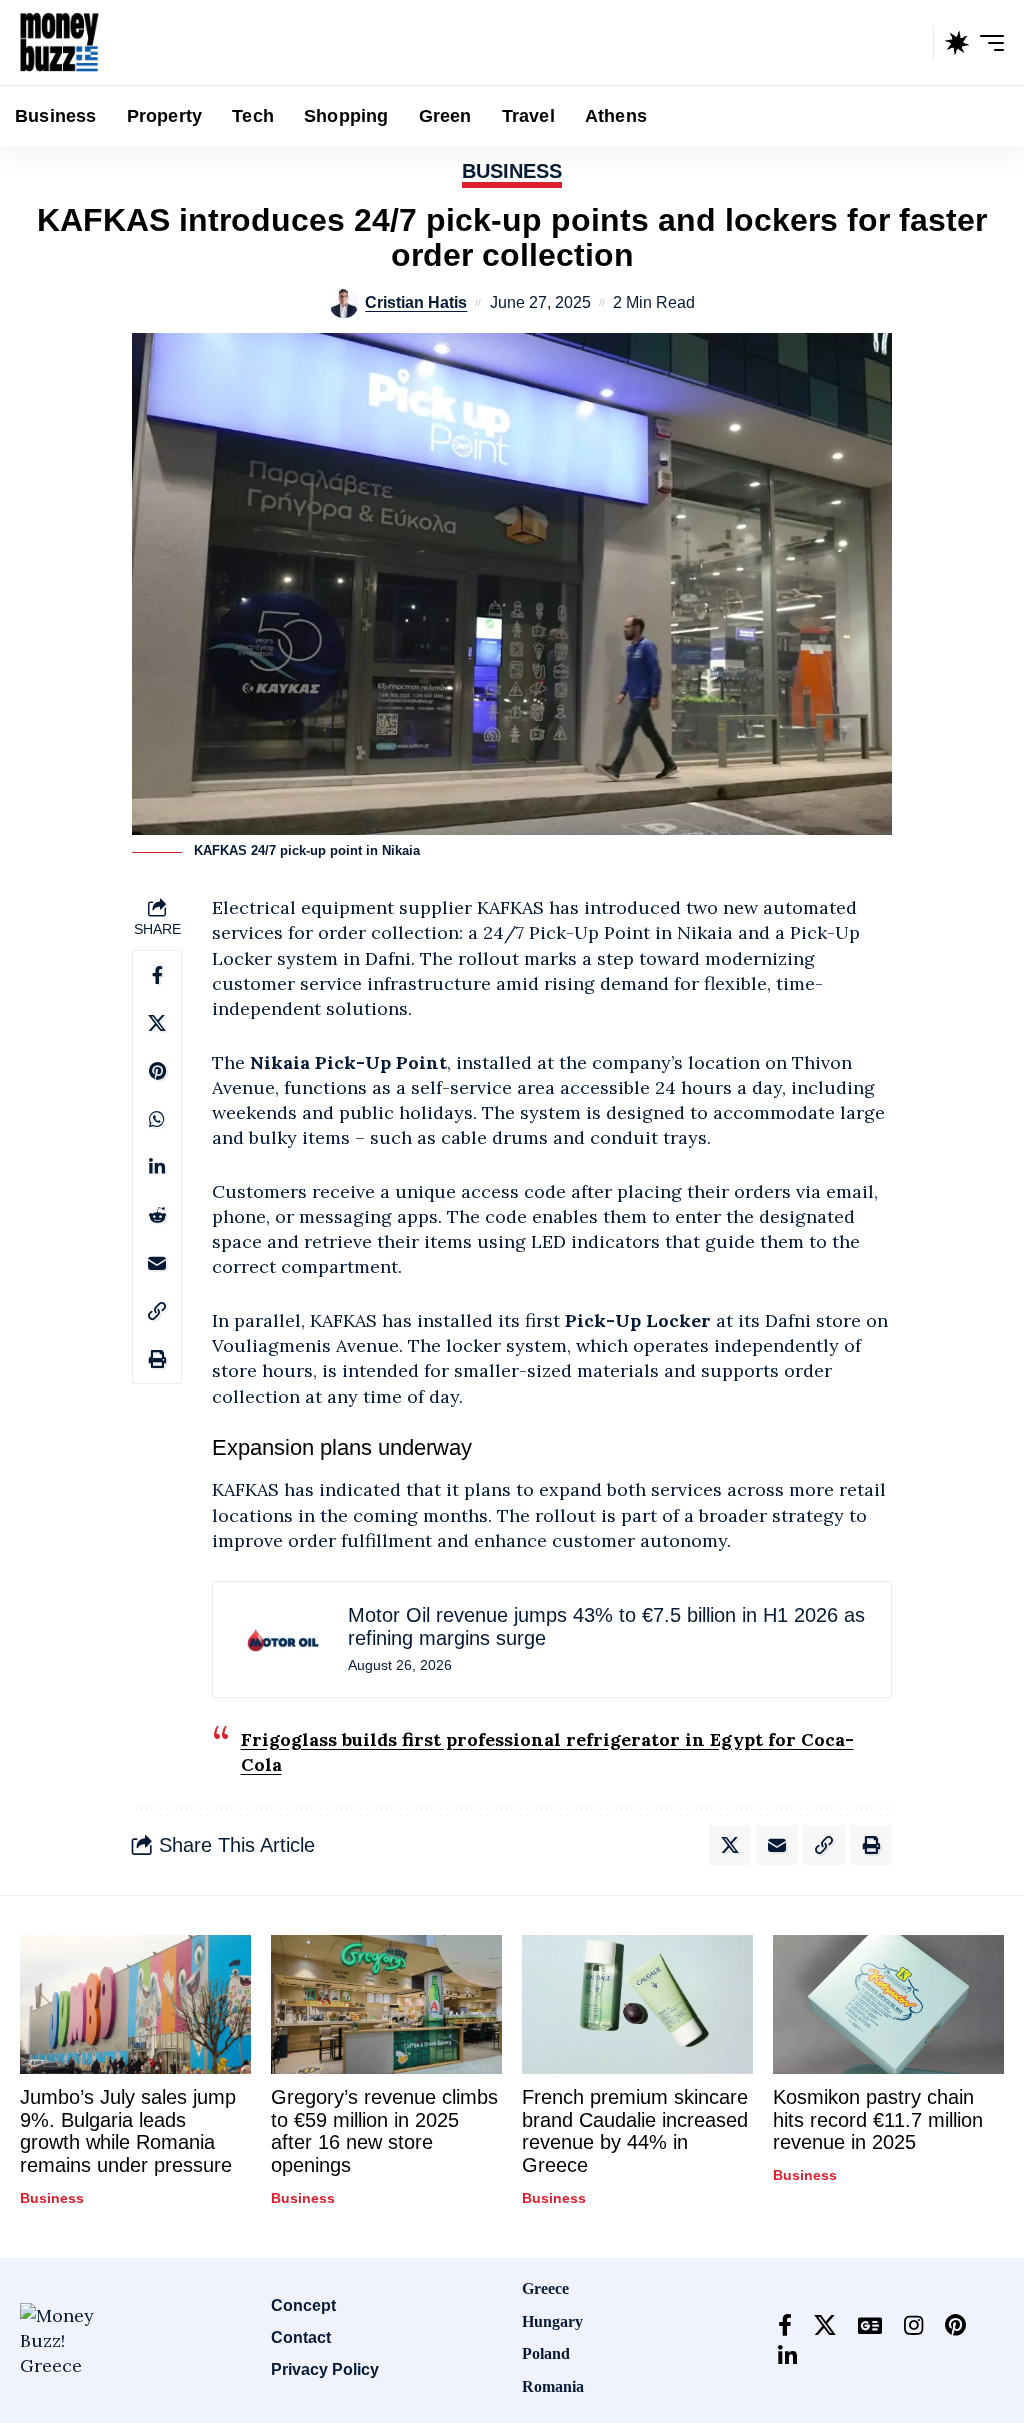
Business (512, 171)
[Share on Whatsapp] (157, 1119)
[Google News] (870, 2325)
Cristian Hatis (416, 302)
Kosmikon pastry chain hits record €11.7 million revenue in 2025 (878, 2119)
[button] (913, 43)
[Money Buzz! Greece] (59, 43)
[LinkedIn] (787, 2356)
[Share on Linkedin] (157, 1167)
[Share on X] (157, 1023)
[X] (825, 2325)
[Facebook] (785, 2325)
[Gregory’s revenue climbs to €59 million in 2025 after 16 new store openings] (386, 2004)
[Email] (157, 1263)
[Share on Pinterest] (157, 1071)
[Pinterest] (955, 2325)
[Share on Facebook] (157, 975)
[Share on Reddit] (157, 1215)
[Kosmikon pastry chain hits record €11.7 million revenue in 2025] (888, 2004)
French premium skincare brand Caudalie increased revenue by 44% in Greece (635, 2131)
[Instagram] (913, 2325)
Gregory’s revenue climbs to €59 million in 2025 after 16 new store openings (384, 2131)
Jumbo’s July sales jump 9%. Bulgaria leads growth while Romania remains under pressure (128, 2131)
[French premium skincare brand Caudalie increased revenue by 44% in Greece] (637, 2004)
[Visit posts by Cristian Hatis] (344, 303)
